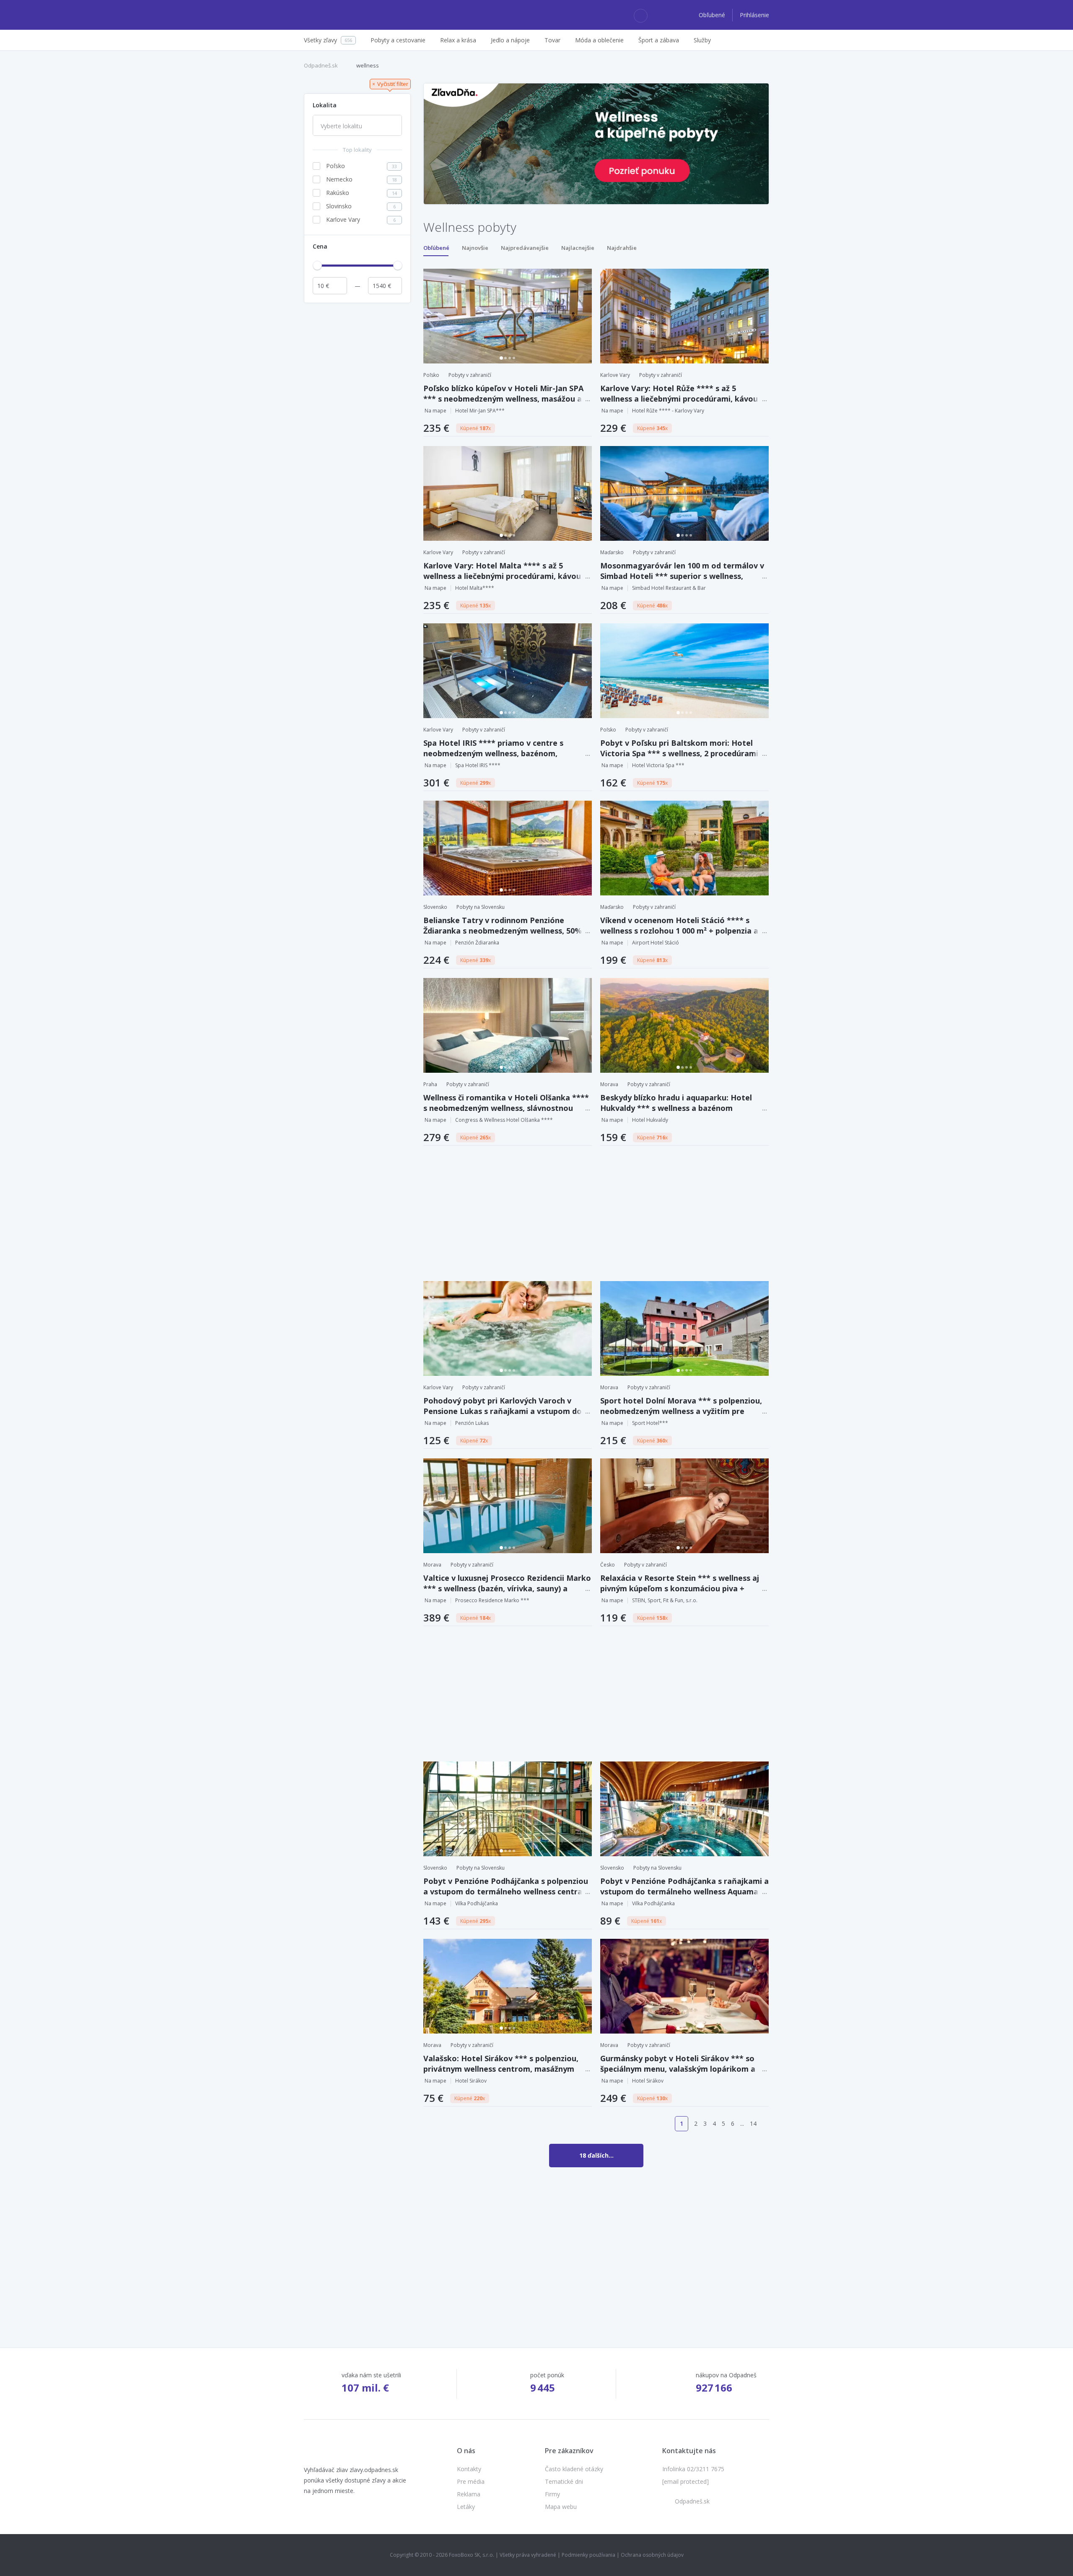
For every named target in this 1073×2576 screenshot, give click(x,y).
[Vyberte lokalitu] (357, 126)
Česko (608, 1565)
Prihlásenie (754, 15)
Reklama (469, 2494)
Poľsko (431, 375)
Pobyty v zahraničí (470, 375)
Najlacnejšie (578, 248)
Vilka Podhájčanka (477, 1903)
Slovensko (435, 907)
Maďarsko (612, 552)
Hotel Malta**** (475, 588)
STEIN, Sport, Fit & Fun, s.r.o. (665, 1600)
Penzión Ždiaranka (477, 943)
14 (753, 2123)
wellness (368, 65)
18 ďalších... (596, 2155)
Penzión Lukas (472, 1423)
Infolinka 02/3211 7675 (693, 2469)
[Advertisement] (357, 433)
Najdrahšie (622, 248)
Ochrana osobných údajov (652, 2555)
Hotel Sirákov (471, 2081)
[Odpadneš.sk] (336, 15)
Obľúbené (436, 248)
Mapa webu (561, 2507)
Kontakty (469, 2469)
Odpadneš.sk (321, 65)
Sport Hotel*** (650, 1423)
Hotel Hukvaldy (650, 1120)
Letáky (466, 2507)
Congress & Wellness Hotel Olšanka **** (504, 1120)
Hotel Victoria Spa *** (658, 765)
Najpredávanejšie (525, 248)
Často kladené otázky (574, 2469)
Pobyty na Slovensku (481, 907)
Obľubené (713, 15)
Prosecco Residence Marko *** (492, 1600)
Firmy (552, 2494)
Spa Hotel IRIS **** (478, 765)
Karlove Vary (615, 375)
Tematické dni (564, 2481)
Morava (609, 1084)
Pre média (471, 2481)
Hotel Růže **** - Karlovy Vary (668, 411)
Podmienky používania (588, 2555)
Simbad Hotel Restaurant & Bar (669, 588)
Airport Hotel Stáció (656, 943)
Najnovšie (475, 248)
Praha (430, 1084)
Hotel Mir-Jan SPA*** (480, 411)
